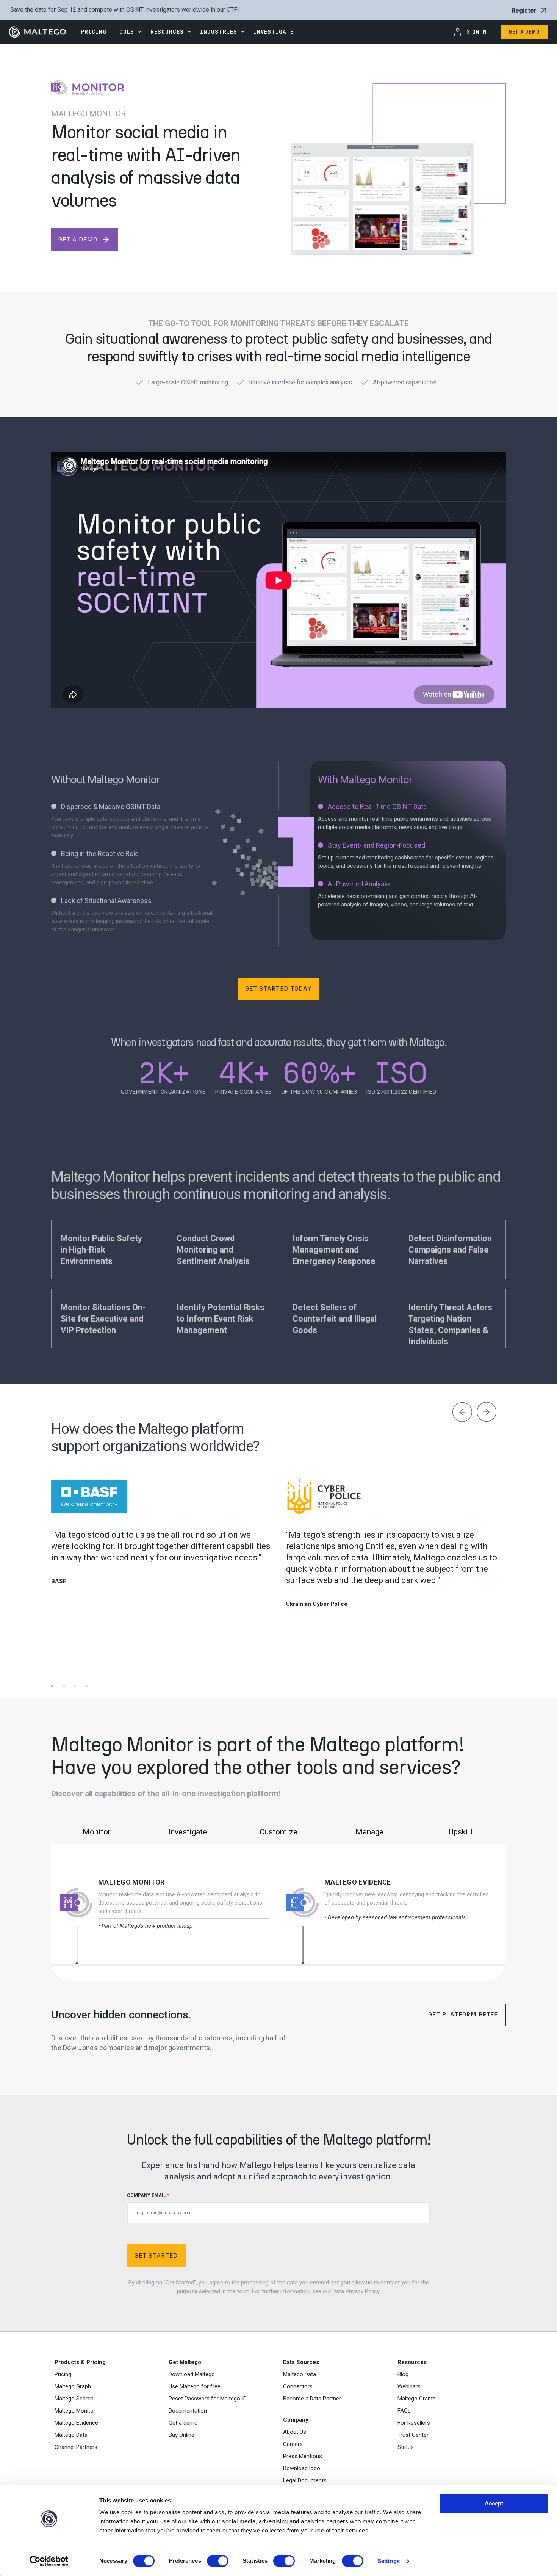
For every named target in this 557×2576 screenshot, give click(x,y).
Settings (389, 2561)
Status (406, 2447)
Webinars (409, 2386)
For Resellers (414, 2423)
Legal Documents (305, 2480)
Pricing (63, 2374)
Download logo (302, 2468)
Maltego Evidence (358, 1882)
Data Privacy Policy (356, 2291)
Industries (219, 32)
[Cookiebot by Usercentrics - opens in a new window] (49, 2561)
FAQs (404, 2411)
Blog (403, 2374)
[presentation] (462, 1413)
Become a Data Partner (312, 2399)
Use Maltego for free (195, 2386)
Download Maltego (192, 2374)
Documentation (188, 2411)
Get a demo (183, 2423)
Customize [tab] (278, 1832)
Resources (167, 32)
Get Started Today (278, 989)
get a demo (84, 240)
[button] (57, 1675)
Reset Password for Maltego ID (208, 2399)
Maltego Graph (73, 2386)
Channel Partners (76, 2447)
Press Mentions (303, 2456)
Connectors (298, 2386)
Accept (494, 2503)
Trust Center (413, 2435)
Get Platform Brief (463, 2014)
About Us (295, 2432)
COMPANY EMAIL (148, 2195)
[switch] (218, 2561)
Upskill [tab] (461, 1832)
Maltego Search (74, 2399)
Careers (293, 2444)
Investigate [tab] (188, 1832)
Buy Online (181, 2435)
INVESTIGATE (274, 32)
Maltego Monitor (131, 1882)
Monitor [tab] (97, 1832)
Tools (125, 32)
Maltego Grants (417, 2399)
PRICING (94, 32)
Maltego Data (71, 2435)
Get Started (156, 2255)
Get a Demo (524, 32)
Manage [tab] (369, 1832)
